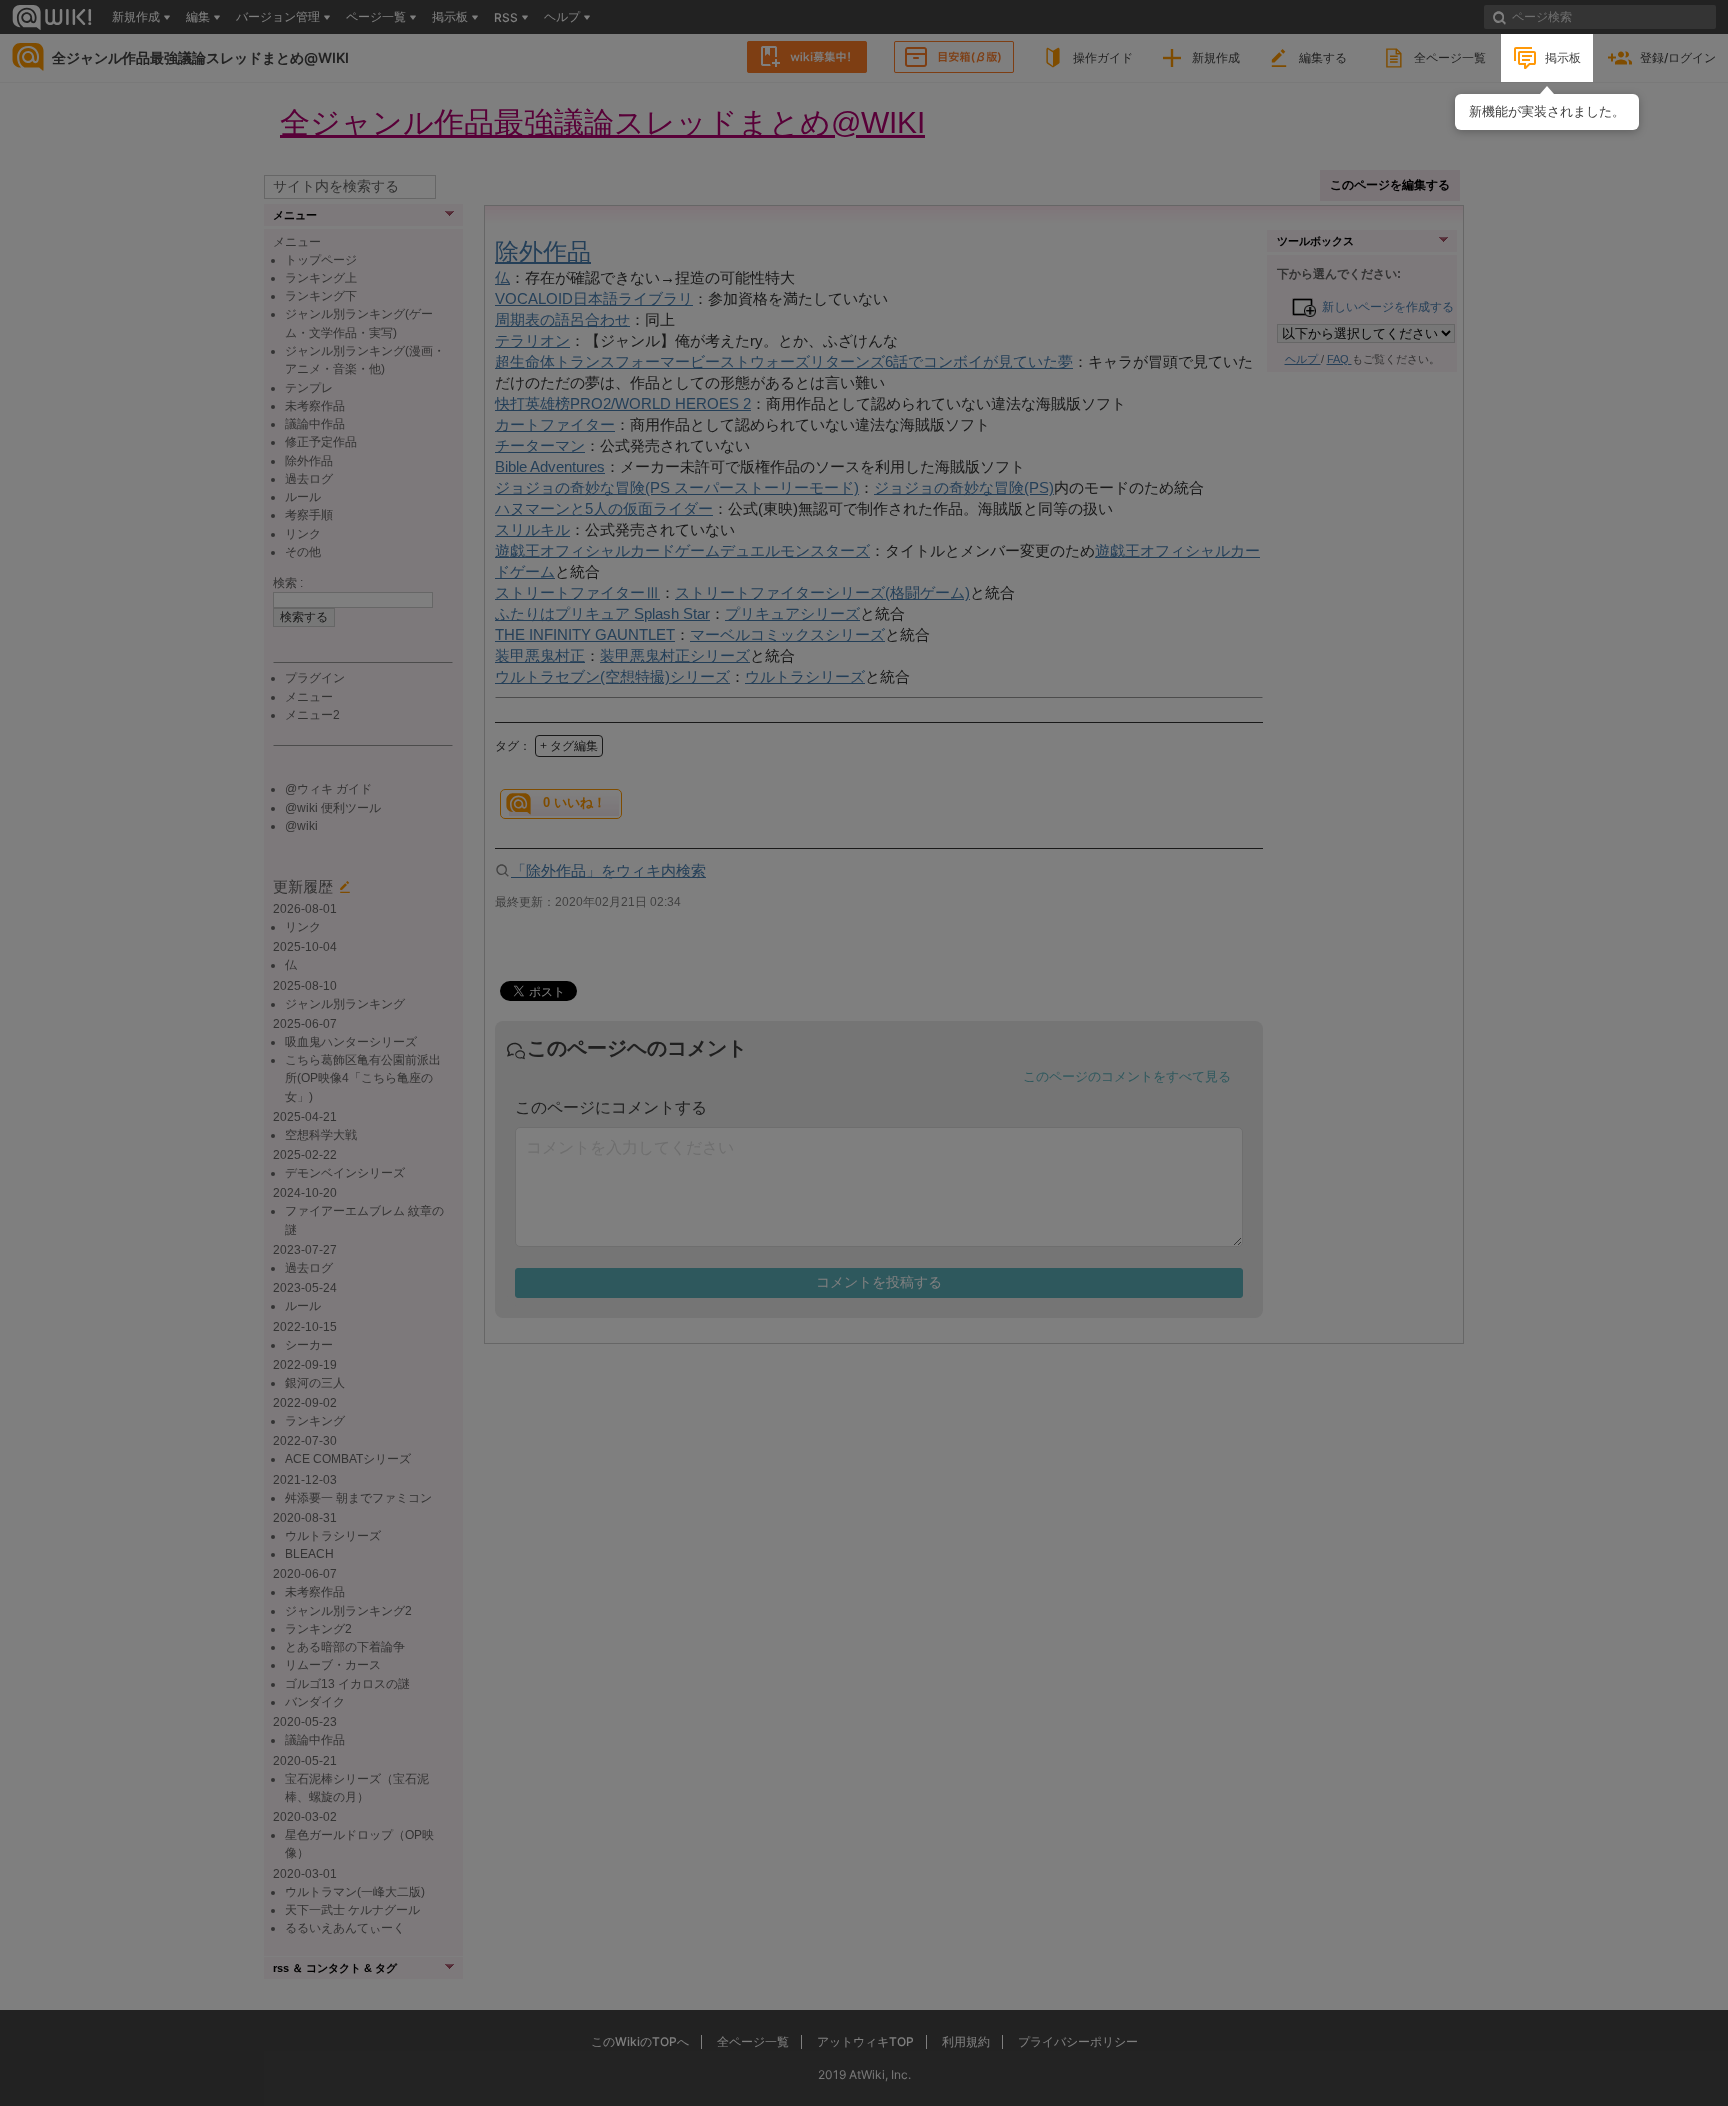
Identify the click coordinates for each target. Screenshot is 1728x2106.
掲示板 (1563, 57)
